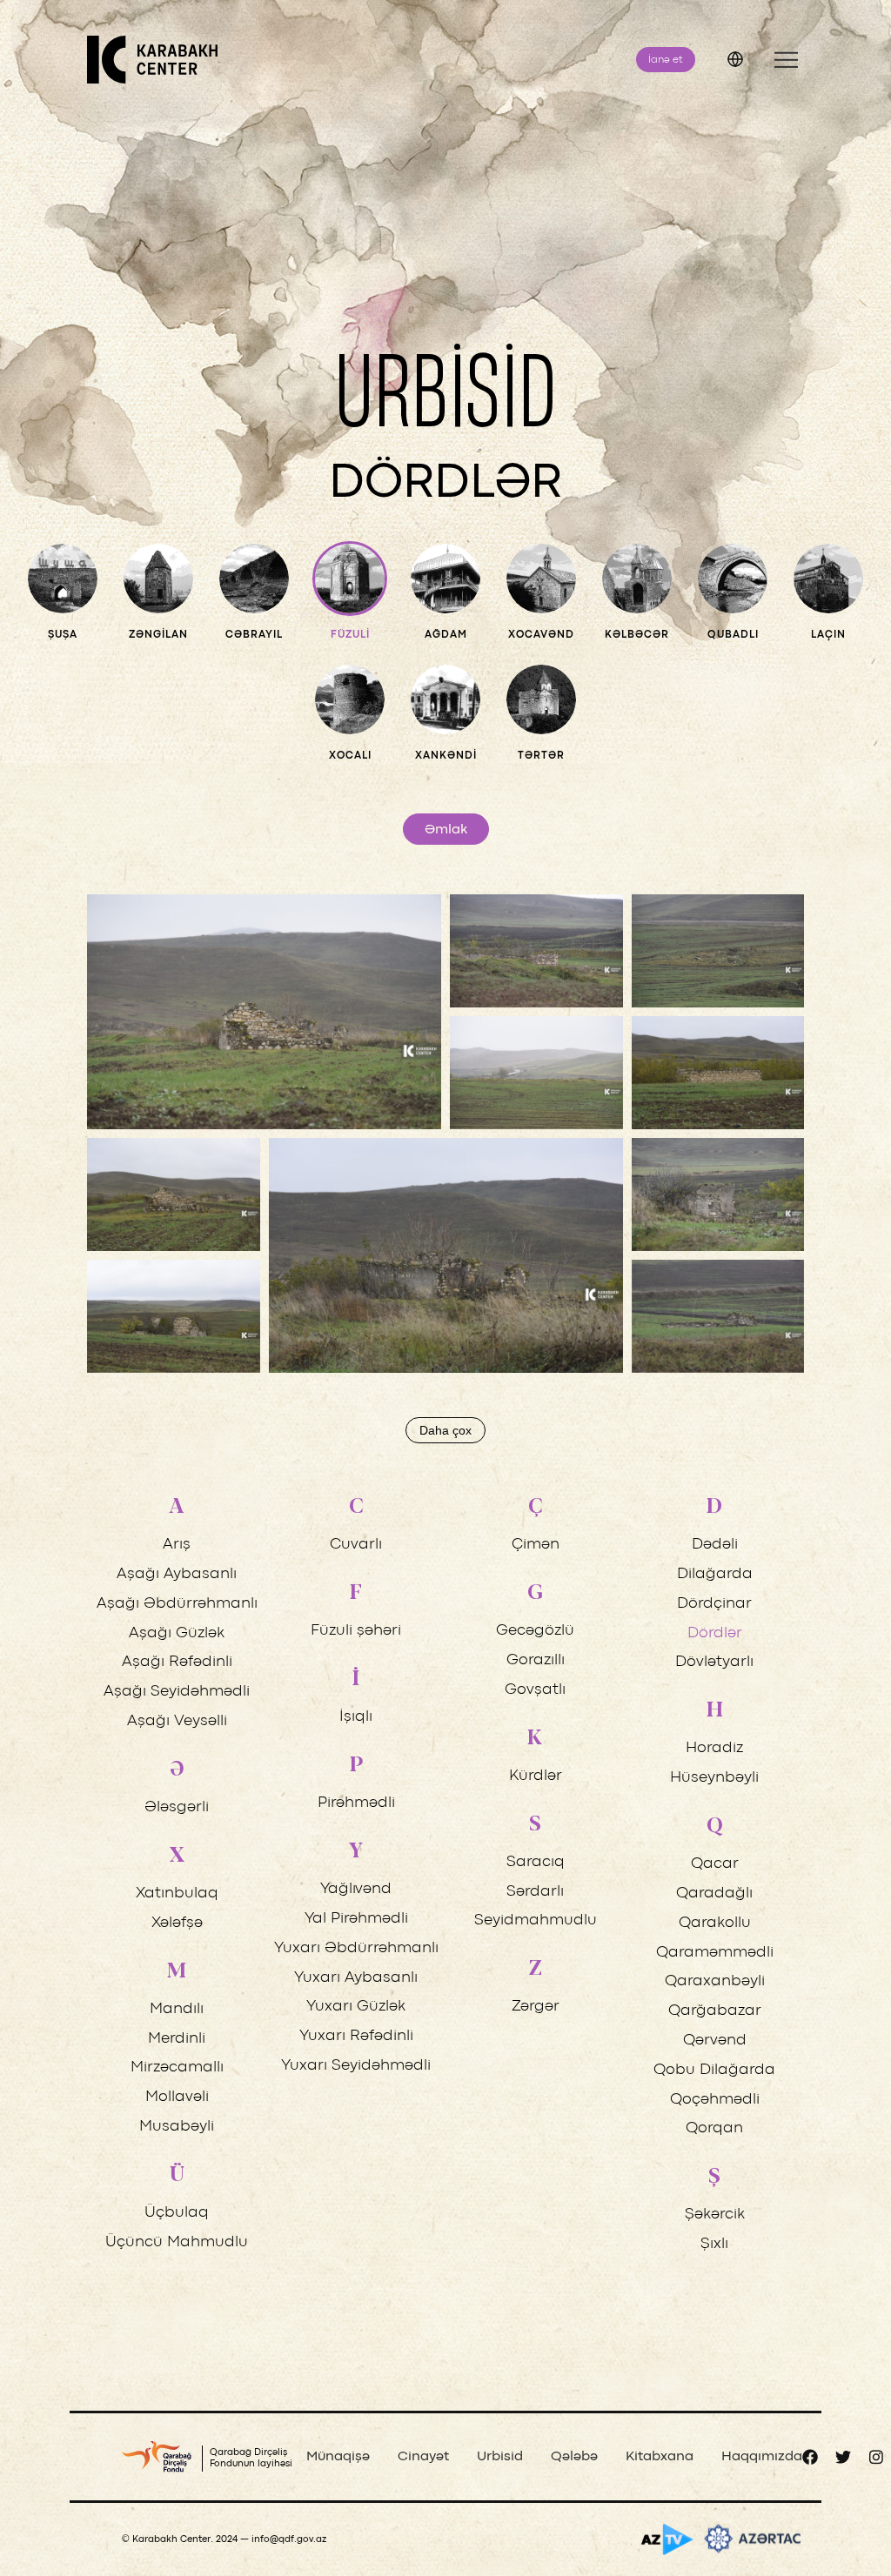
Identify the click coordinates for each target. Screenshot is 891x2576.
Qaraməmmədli (715, 1953)
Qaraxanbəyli (715, 1981)
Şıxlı (714, 2244)
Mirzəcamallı (177, 2067)
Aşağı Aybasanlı (177, 1574)
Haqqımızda (762, 2457)
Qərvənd (715, 2041)
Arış (177, 1545)
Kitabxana (660, 2457)
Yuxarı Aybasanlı (356, 1978)
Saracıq (536, 1862)
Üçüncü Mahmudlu (177, 2242)
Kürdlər (536, 1776)
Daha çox (445, 1430)
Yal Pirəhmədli (356, 1919)
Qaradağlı (714, 1894)
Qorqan (714, 2128)
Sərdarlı (535, 1892)
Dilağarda (715, 1574)
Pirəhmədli (356, 1803)
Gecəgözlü (535, 1631)
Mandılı (177, 2009)
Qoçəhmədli (715, 2100)
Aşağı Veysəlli (177, 1721)
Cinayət (423, 2457)
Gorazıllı (536, 1660)
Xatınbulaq (177, 1894)
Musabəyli (177, 2127)
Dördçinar (714, 1604)
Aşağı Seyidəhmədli (177, 1692)
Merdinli (177, 2039)
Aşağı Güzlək (177, 1633)
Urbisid (500, 2457)
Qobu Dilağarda (714, 2070)
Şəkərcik (715, 2215)
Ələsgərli (177, 1807)
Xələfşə (177, 1923)
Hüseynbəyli (714, 1778)
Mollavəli (177, 2097)
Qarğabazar (715, 2011)
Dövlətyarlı (714, 1662)
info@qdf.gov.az (289, 2539)
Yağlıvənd (356, 1889)
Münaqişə (338, 2457)
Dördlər (715, 1633)
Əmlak (446, 830)
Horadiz (714, 1748)
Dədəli (715, 1545)
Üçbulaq (177, 2213)
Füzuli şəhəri (356, 1631)
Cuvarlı (356, 1545)
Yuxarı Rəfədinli (356, 2036)
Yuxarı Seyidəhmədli (356, 2066)
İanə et (666, 60)
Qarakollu (715, 1923)
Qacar (715, 1864)
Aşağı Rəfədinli (177, 1662)
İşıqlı (356, 1717)
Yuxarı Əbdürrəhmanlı (356, 1948)
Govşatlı (535, 1690)
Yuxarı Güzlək (356, 2007)
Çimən (536, 1545)
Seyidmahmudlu (536, 1920)
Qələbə (574, 2457)
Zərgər (536, 2007)
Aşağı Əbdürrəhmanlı (177, 1604)
